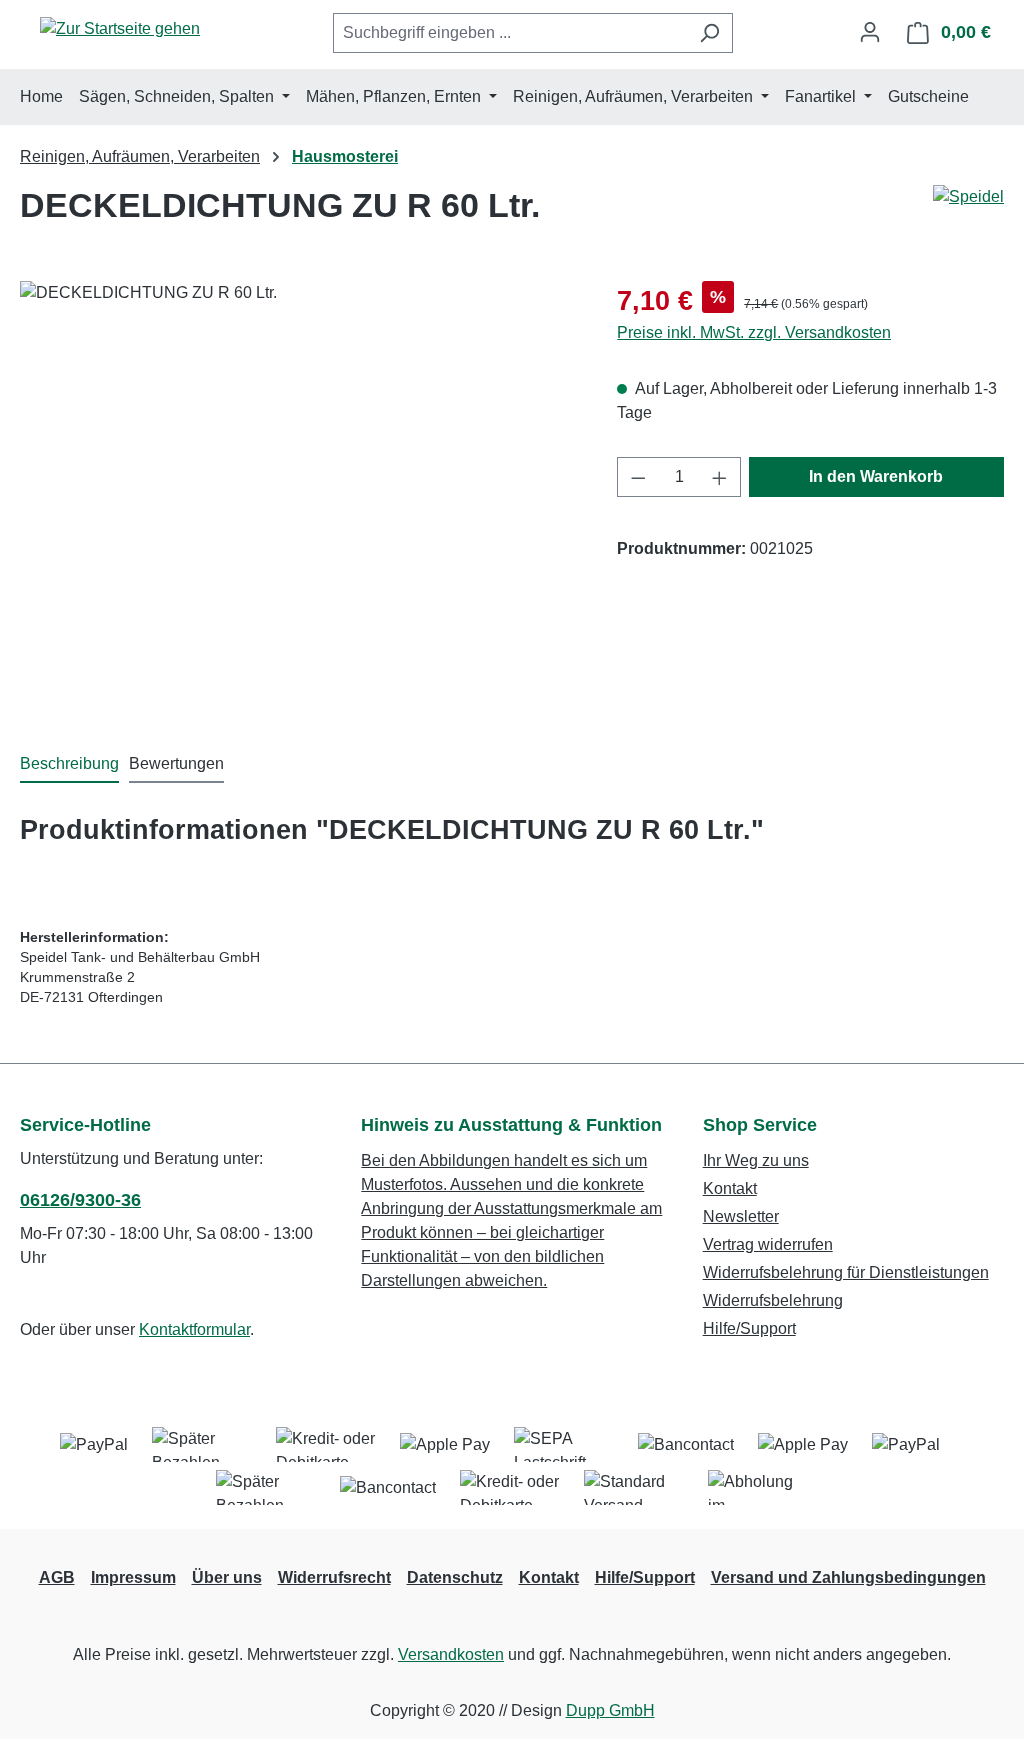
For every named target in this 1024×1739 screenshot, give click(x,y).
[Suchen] (709, 33)
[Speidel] (968, 197)
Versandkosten (451, 1654)
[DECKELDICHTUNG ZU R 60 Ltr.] (298, 496)
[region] (298, 496)
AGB (57, 1577)
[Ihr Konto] (870, 32)
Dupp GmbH (610, 1710)
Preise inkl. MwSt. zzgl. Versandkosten (754, 332)
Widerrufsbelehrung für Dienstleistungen (846, 1272)
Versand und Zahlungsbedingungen (848, 1577)
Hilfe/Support (749, 1328)
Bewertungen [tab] (176, 763)
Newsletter (741, 1216)
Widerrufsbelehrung (773, 1300)
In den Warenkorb (876, 476)
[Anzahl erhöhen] (720, 477)
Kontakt (730, 1188)
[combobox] (510, 33)
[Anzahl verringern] (638, 477)
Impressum (133, 1577)
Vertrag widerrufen (768, 1244)
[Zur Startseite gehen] (120, 28)
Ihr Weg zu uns (756, 1160)
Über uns (227, 1577)
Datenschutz (455, 1577)
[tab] (69, 765)
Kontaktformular (194, 1329)
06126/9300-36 (80, 1200)
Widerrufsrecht (334, 1577)
